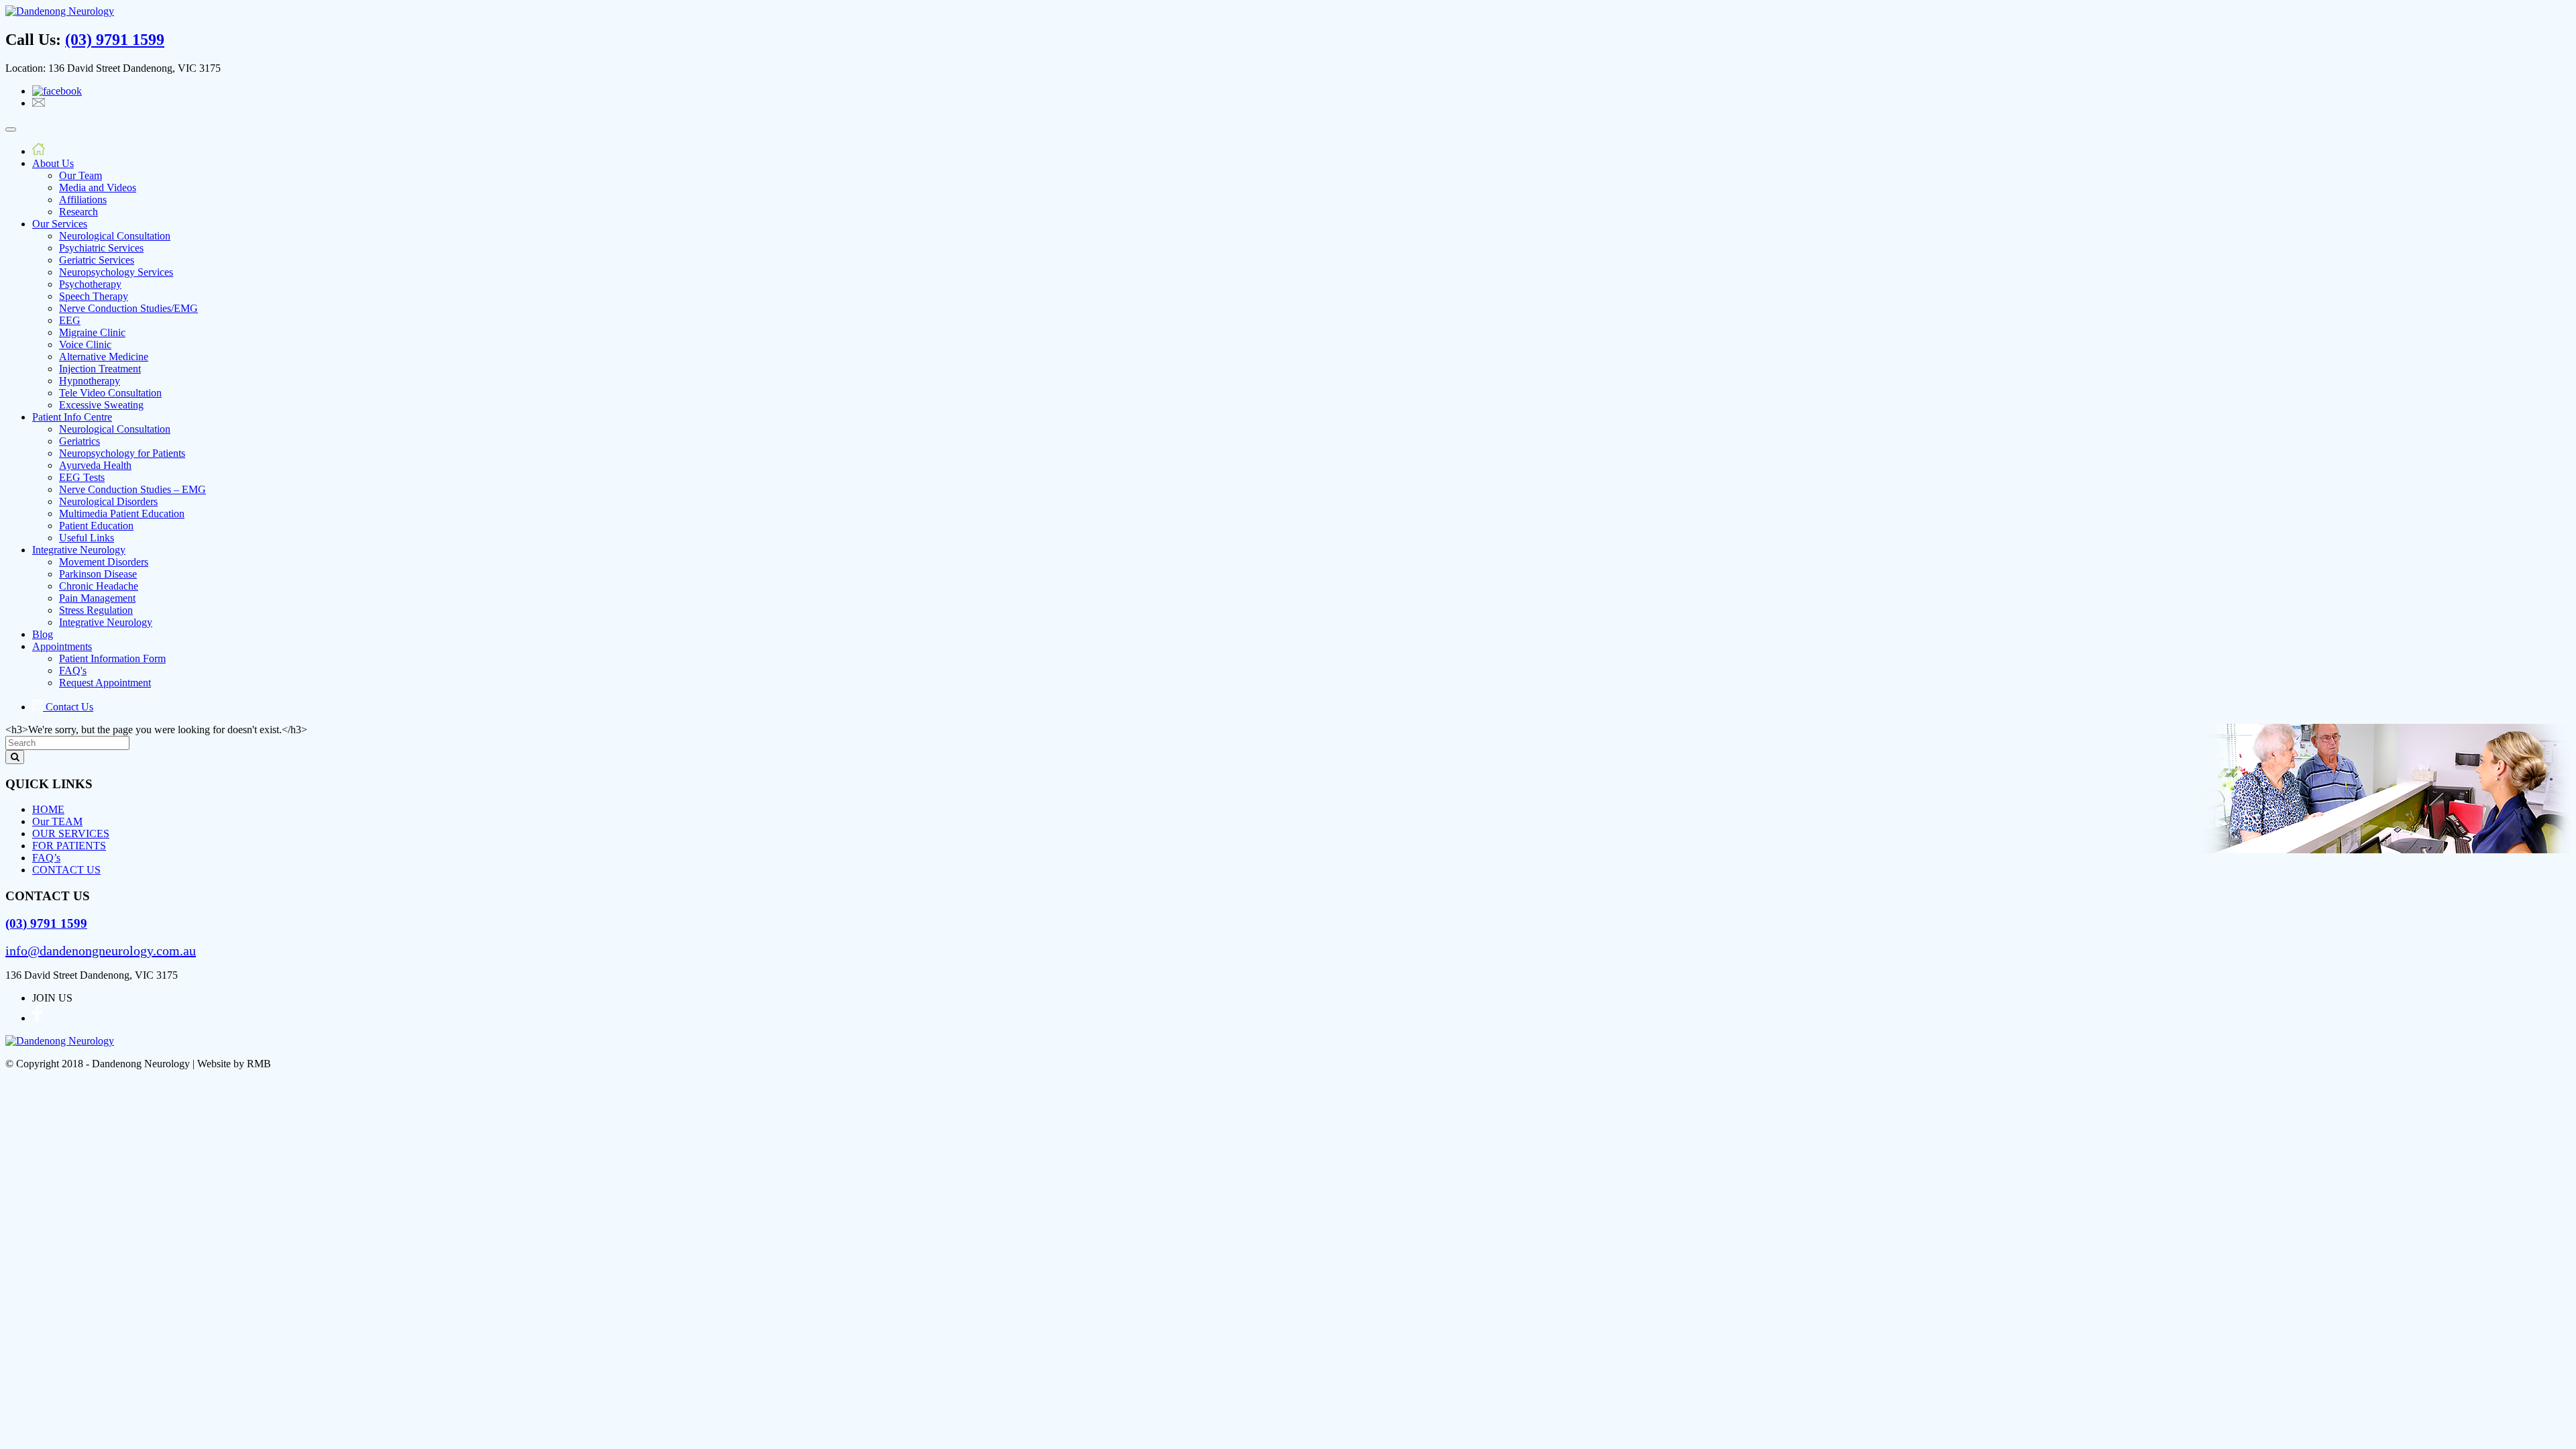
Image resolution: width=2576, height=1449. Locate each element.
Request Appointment (105, 683)
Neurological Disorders (108, 501)
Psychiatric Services (101, 248)
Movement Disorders (104, 562)
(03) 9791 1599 (115, 40)
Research (78, 212)
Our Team (80, 175)
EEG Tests (82, 477)
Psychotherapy (90, 284)
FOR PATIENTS (69, 846)
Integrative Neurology (79, 550)
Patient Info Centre (72, 417)
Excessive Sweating (101, 405)
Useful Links (87, 538)
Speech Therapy (94, 296)
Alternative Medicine (104, 357)
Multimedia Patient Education (122, 514)
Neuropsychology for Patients (122, 453)
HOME (48, 809)
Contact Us (68, 707)
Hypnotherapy (90, 381)
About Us (53, 163)
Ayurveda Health (95, 465)
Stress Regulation (96, 610)
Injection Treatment (100, 369)
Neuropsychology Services (116, 272)
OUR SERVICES (71, 834)
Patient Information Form (112, 658)
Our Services (60, 224)
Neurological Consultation (115, 236)
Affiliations (83, 200)
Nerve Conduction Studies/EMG (128, 308)
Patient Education (96, 526)
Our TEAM (57, 821)
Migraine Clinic (92, 332)
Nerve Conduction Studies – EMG (132, 489)
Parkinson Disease (98, 574)
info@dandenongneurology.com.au (101, 951)
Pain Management (97, 598)
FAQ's (73, 670)
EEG (70, 320)
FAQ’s (46, 858)
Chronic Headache (99, 586)
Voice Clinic (85, 344)
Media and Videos (98, 187)
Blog (43, 634)
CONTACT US (66, 870)
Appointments (62, 646)
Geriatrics (79, 441)
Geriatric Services (97, 260)
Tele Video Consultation (110, 393)
